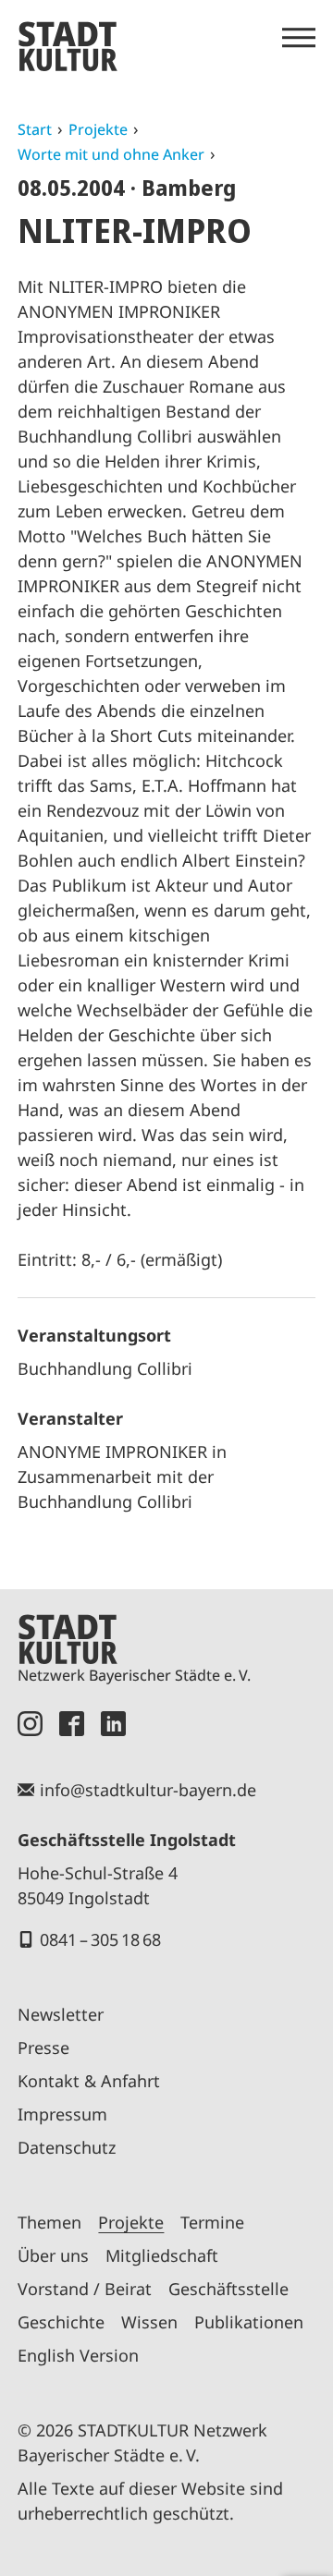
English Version (78, 2355)
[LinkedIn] (113, 1724)
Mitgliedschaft (162, 2255)
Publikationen (249, 2322)
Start (35, 129)
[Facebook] (72, 1724)
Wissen (149, 2322)
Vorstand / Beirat (85, 2289)
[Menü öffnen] (299, 38)
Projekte (98, 129)
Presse (43, 2047)
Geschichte (61, 2322)
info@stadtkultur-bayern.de (148, 1790)
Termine (212, 2222)
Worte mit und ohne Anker (111, 154)
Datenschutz (67, 2147)
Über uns (53, 2255)
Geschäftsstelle (228, 2289)
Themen (49, 2222)
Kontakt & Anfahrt (89, 2081)
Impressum (62, 2114)
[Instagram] (30, 1724)
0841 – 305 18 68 (100, 1939)
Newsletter (61, 2014)
